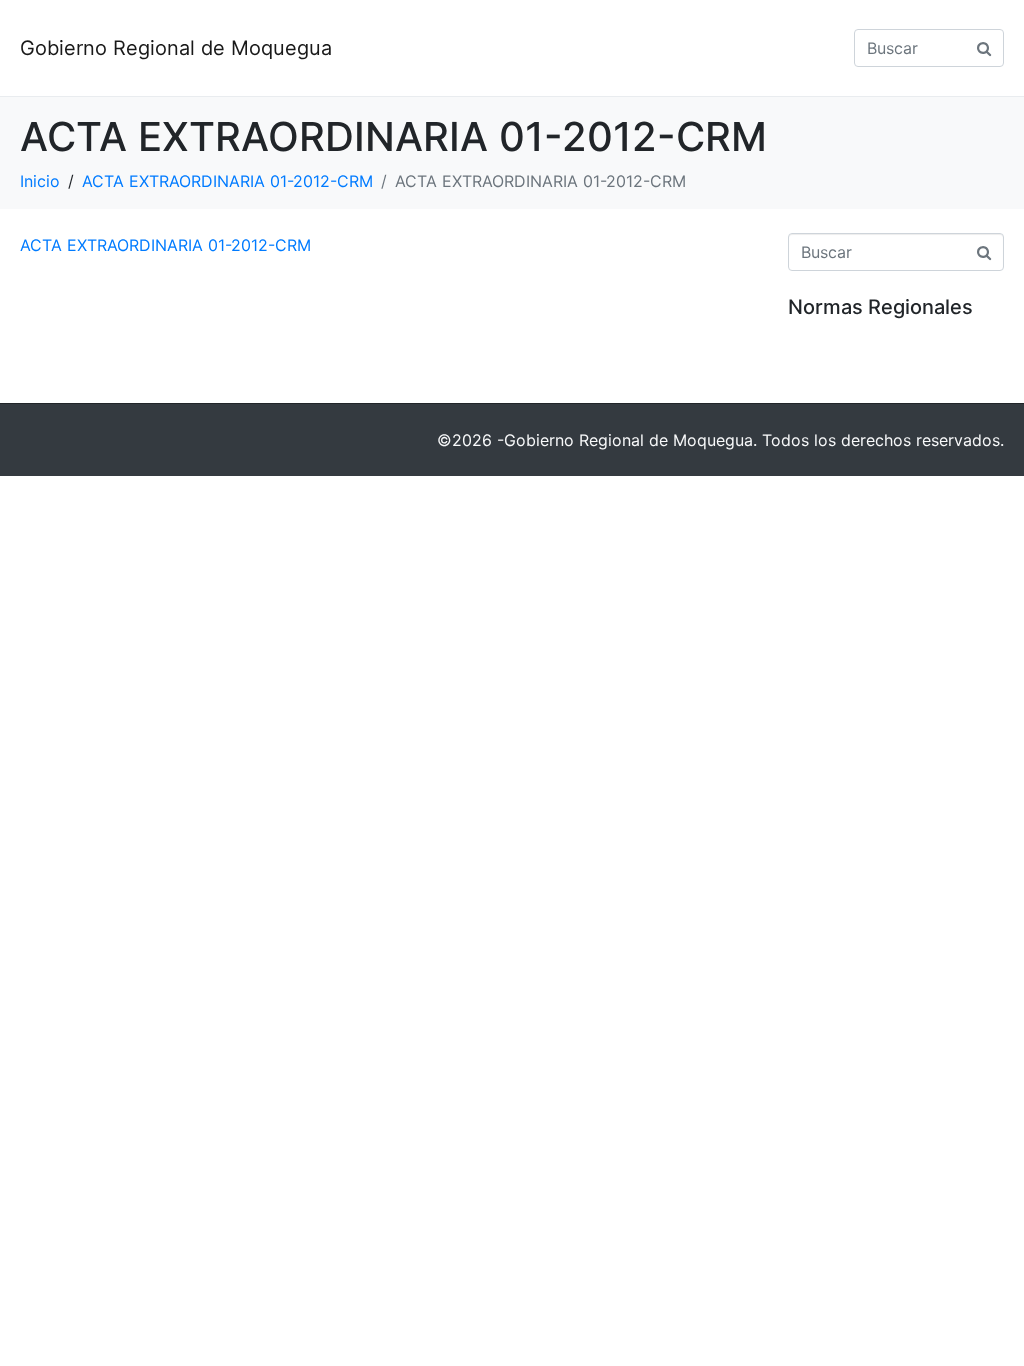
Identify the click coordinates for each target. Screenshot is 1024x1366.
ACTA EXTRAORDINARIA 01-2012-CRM (165, 245)
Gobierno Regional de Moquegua (176, 48)
